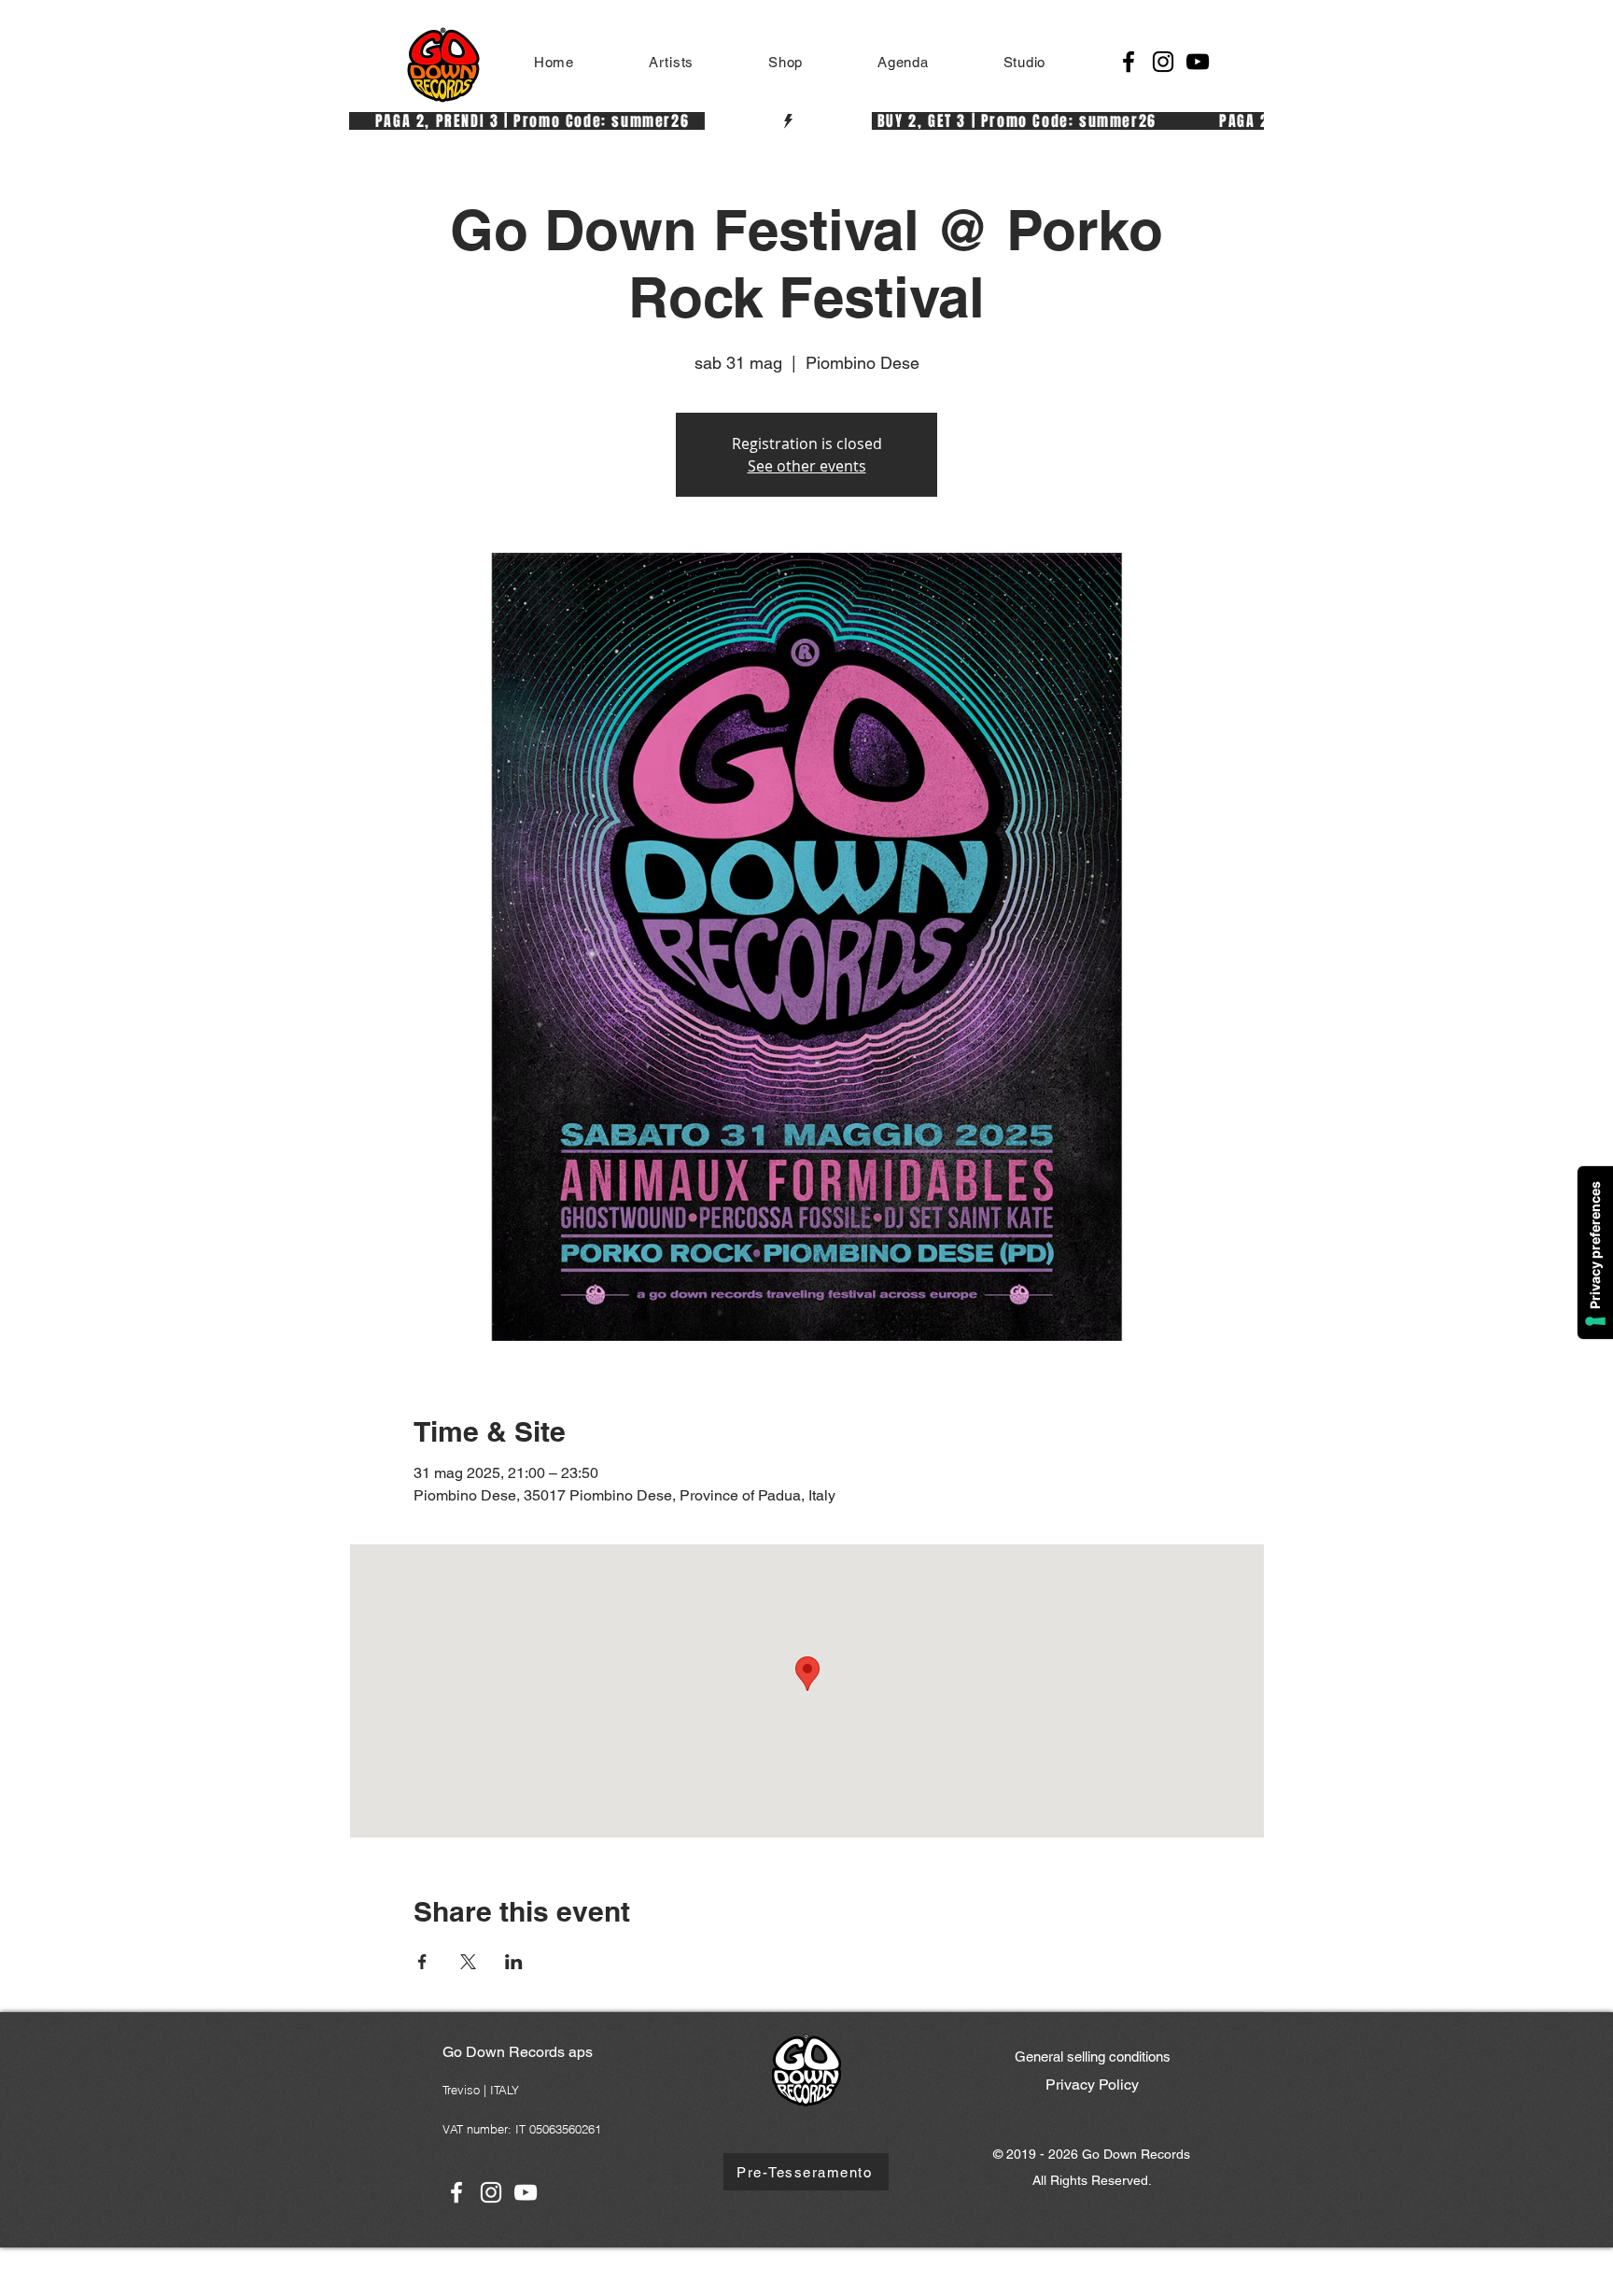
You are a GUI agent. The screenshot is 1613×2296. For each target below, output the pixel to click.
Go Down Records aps (518, 2052)
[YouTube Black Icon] (1198, 62)
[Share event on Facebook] (422, 1962)
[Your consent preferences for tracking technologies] (1595, 1253)
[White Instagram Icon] (491, 2192)
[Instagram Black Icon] (1163, 62)
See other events (807, 466)
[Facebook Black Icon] (1129, 62)
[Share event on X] (468, 1962)
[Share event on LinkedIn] (514, 1962)
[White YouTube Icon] (526, 2192)
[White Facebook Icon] (456, 2192)
